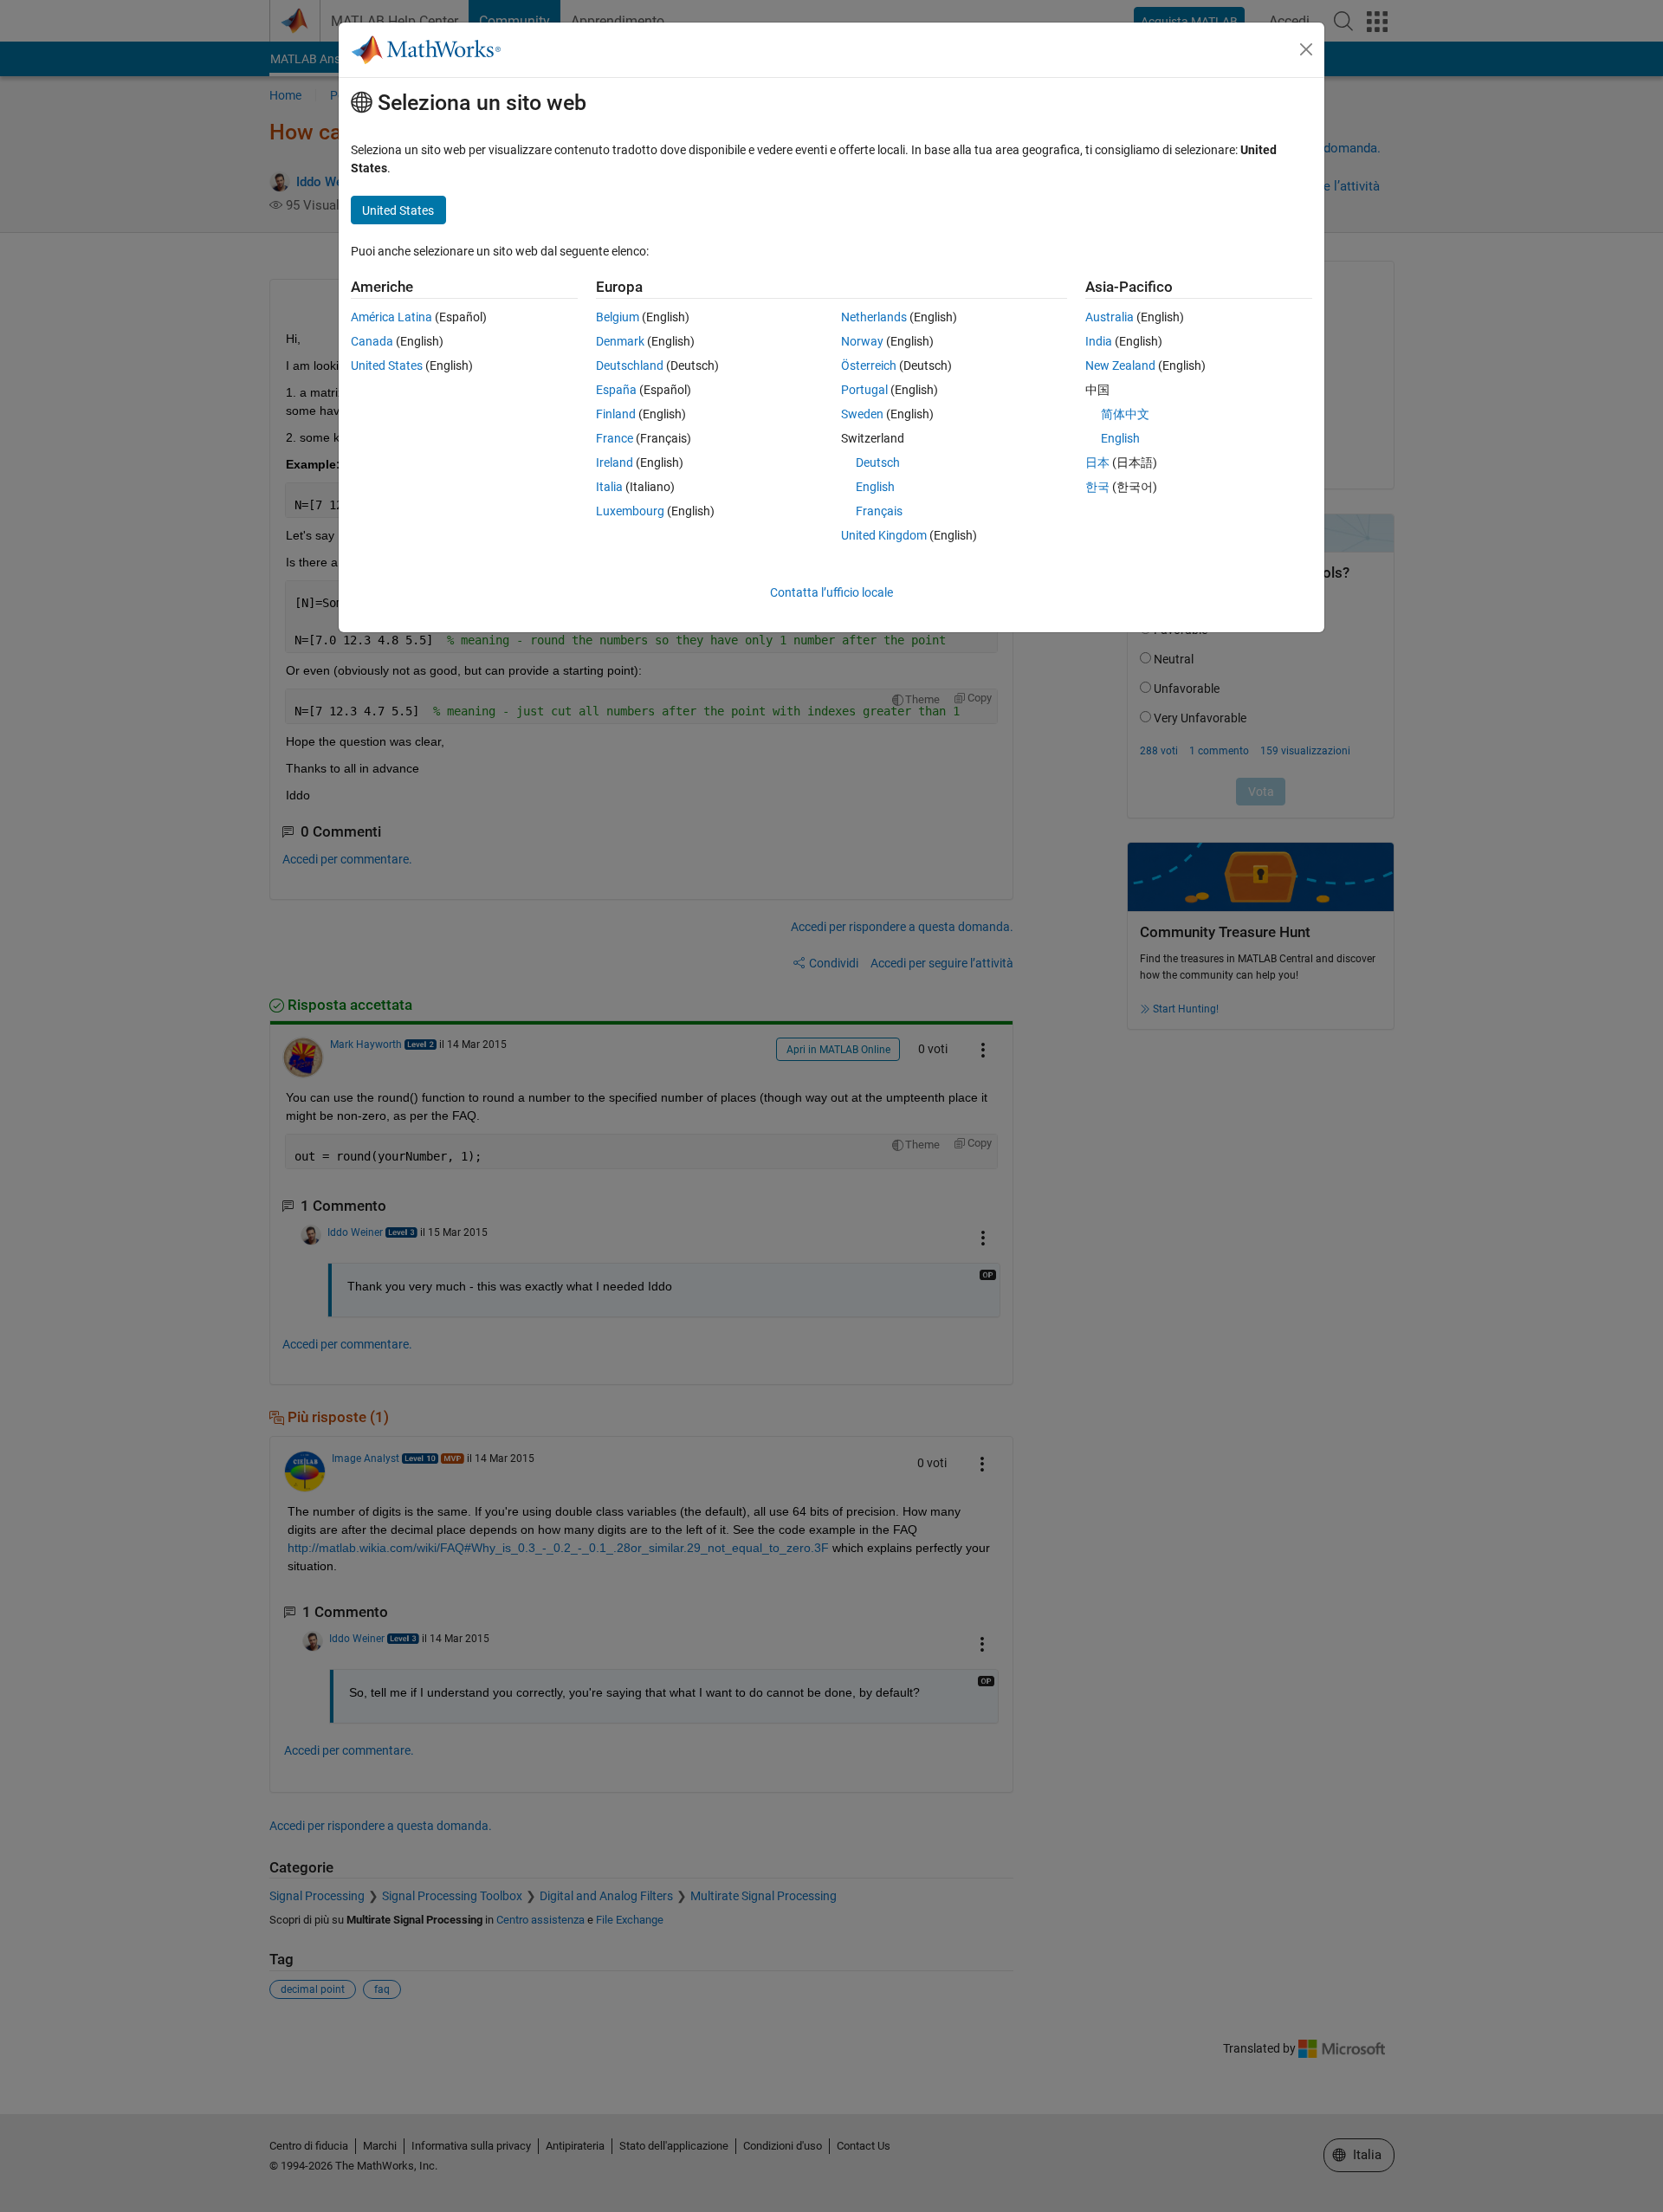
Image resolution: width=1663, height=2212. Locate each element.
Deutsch (878, 462)
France (615, 438)
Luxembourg (630, 511)
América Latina (391, 317)
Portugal (864, 390)
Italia (609, 487)
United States (387, 365)
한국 (1097, 487)
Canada (372, 341)
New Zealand (1120, 365)
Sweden (862, 414)
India (1099, 341)
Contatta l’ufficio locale (831, 592)
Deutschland (630, 365)
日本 (1097, 462)
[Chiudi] (1306, 49)
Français (879, 511)
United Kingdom (884, 535)
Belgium (618, 317)
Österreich (869, 365)
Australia (1110, 317)
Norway (862, 341)
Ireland (615, 462)
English (875, 487)
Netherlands (874, 317)
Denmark (620, 341)
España (616, 390)
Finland (616, 414)
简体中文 (1125, 414)
